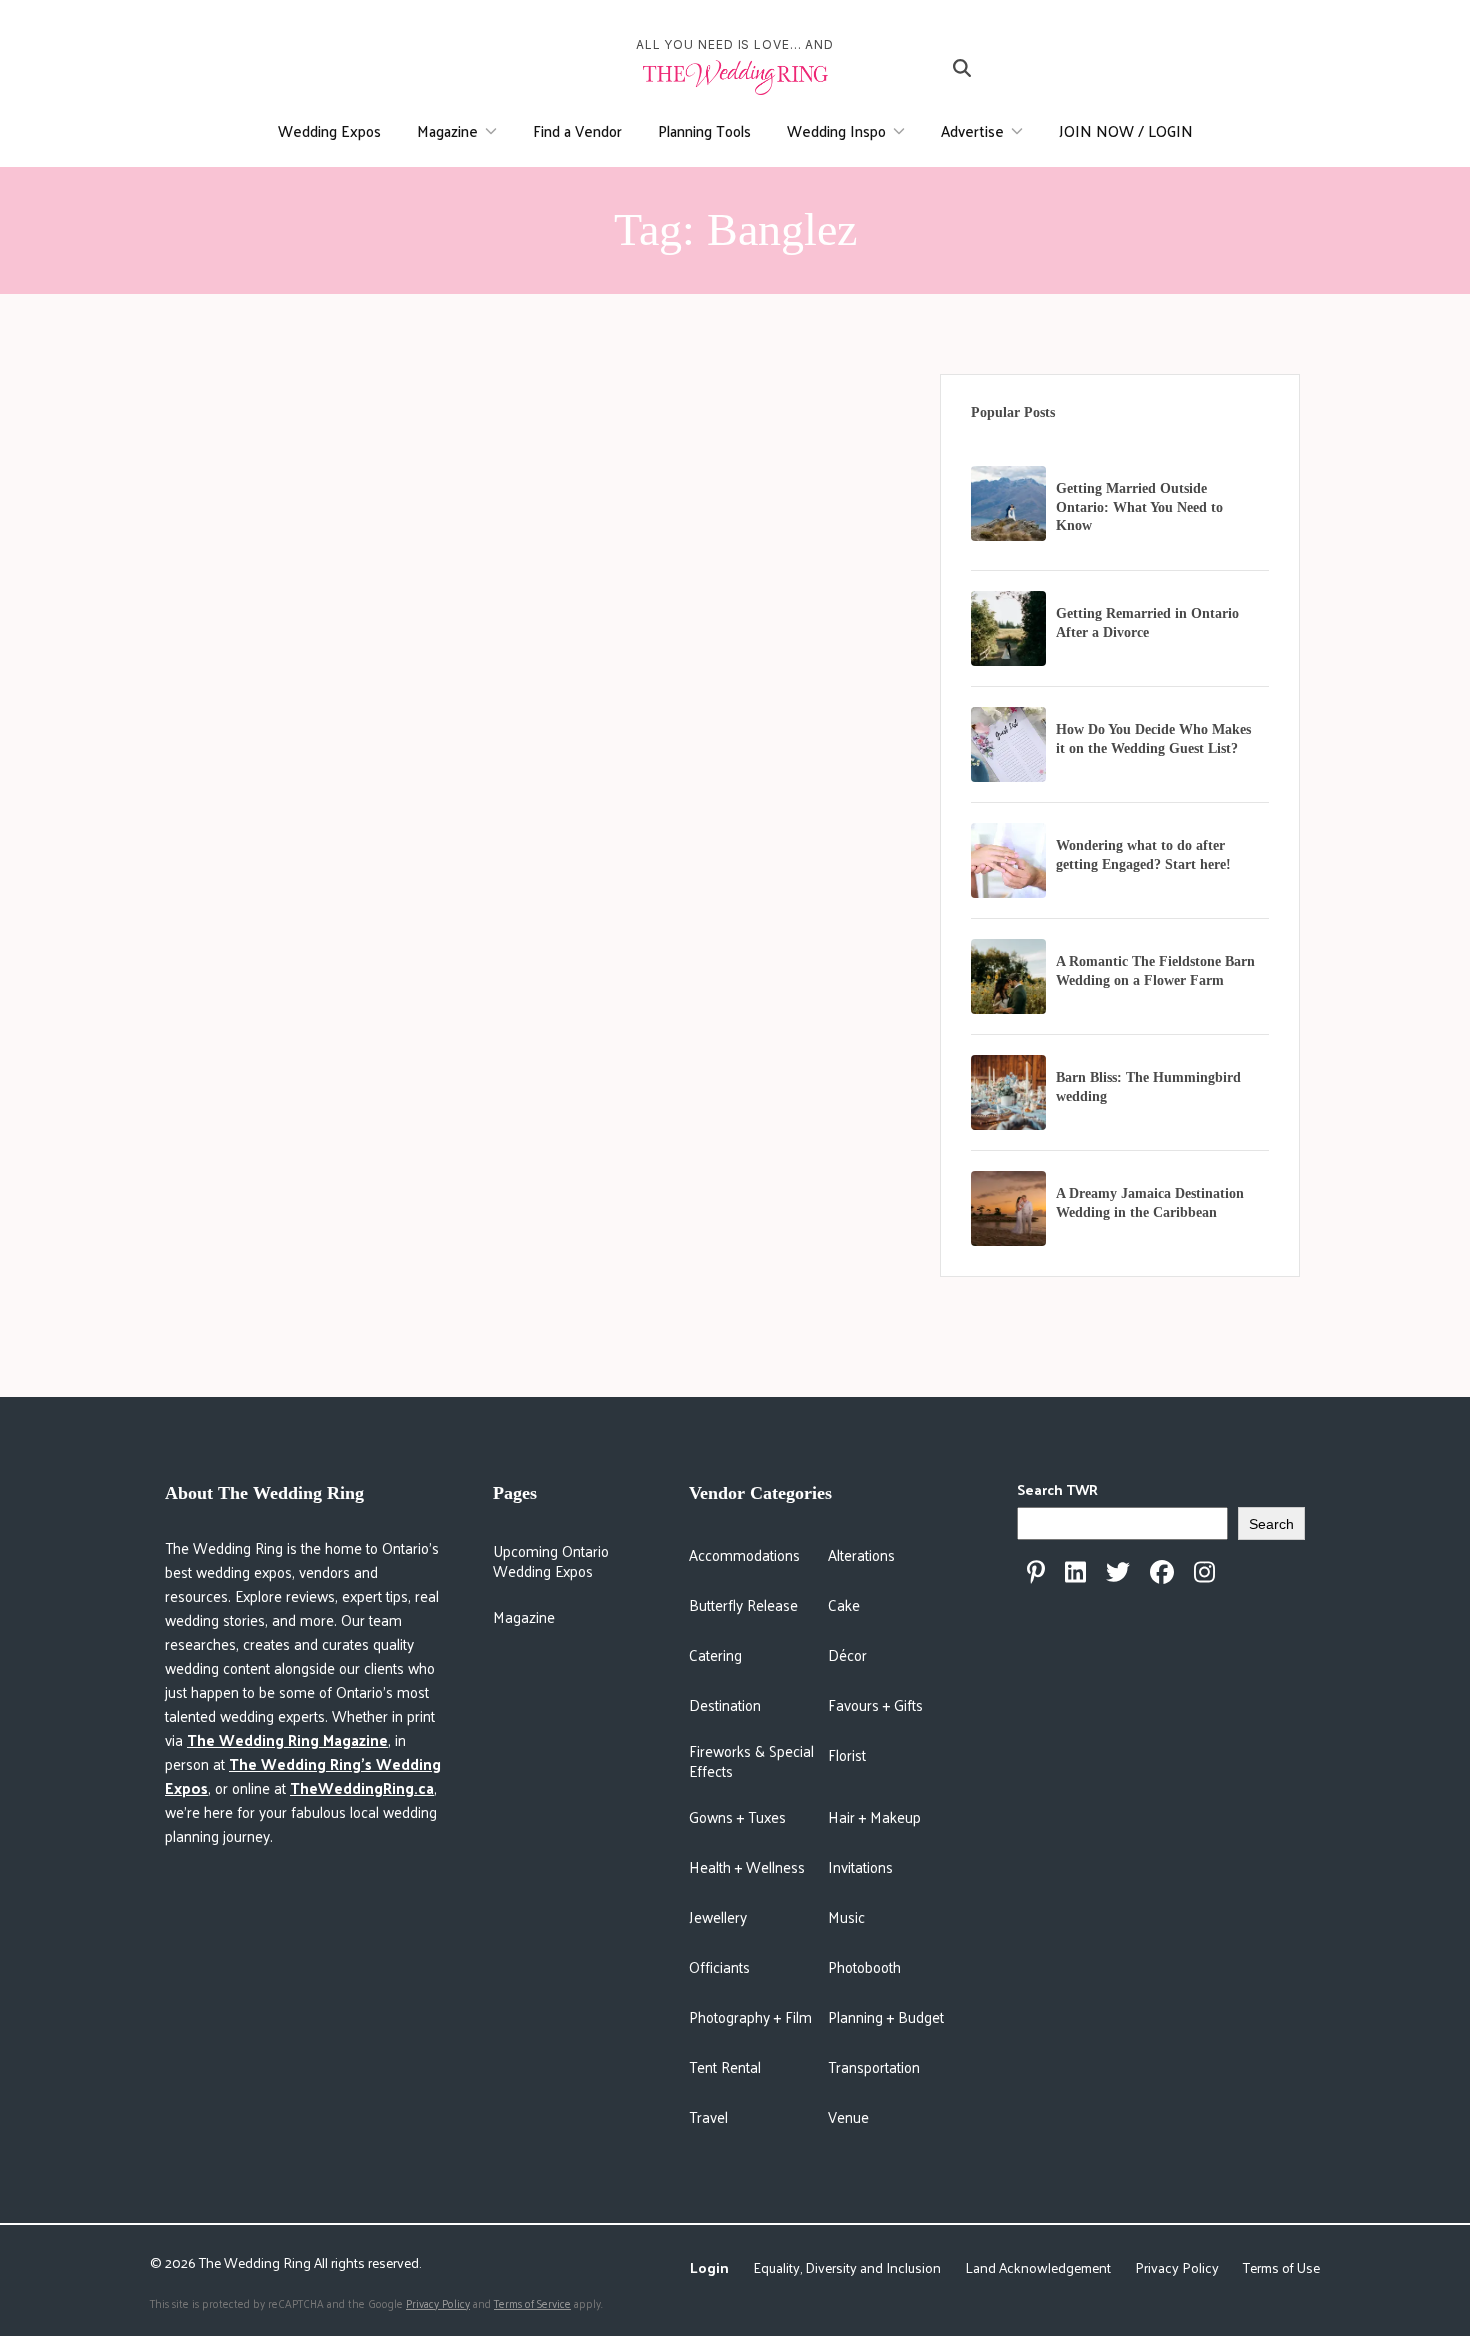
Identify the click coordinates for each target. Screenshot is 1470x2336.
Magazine (447, 130)
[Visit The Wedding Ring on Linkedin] (1075, 1572)
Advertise (972, 130)
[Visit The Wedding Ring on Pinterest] (1036, 1572)
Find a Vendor (577, 130)
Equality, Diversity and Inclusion (847, 2267)
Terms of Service (532, 2303)
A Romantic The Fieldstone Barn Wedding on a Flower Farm (1155, 971)
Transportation (874, 2066)
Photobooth (864, 1966)
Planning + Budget (886, 2016)
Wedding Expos (329, 130)
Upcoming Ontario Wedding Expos (551, 1560)
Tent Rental (725, 2066)
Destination (725, 1704)
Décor (847, 1654)
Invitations (860, 1866)
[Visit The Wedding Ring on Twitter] (1118, 1572)
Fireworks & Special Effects (751, 1760)
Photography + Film (750, 2016)
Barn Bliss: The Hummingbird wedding (1148, 1087)
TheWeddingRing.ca (362, 1787)
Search (1271, 1524)
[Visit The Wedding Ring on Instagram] (1204, 1572)
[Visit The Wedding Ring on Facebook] (1162, 1572)
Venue (848, 2116)
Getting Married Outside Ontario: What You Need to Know (1139, 507)
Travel (708, 2116)
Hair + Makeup (874, 1816)
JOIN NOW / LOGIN (1126, 130)
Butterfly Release (743, 1604)
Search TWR (1057, 1489)
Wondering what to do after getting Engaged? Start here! (1143, 855)
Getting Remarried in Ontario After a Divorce (1147, 623)
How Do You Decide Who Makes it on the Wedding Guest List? (1153, 739)
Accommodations (744, 1554)
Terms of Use (1281, 2267)
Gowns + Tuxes (737, 1816)
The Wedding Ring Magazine (287, 1739)
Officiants (719, 1966)
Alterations (861, 1554)
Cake (844, 1604)
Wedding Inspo (836, 130)
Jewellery (718, 1916)
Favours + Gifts (875, 1704)
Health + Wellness (747, 1866)
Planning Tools (704, 130)
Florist (847, 1754)
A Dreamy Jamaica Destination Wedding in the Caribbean (1150, 1203)
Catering (715, 1654)
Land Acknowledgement (1038, 2267)
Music (846, 1916)
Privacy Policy (1177, 2267)
